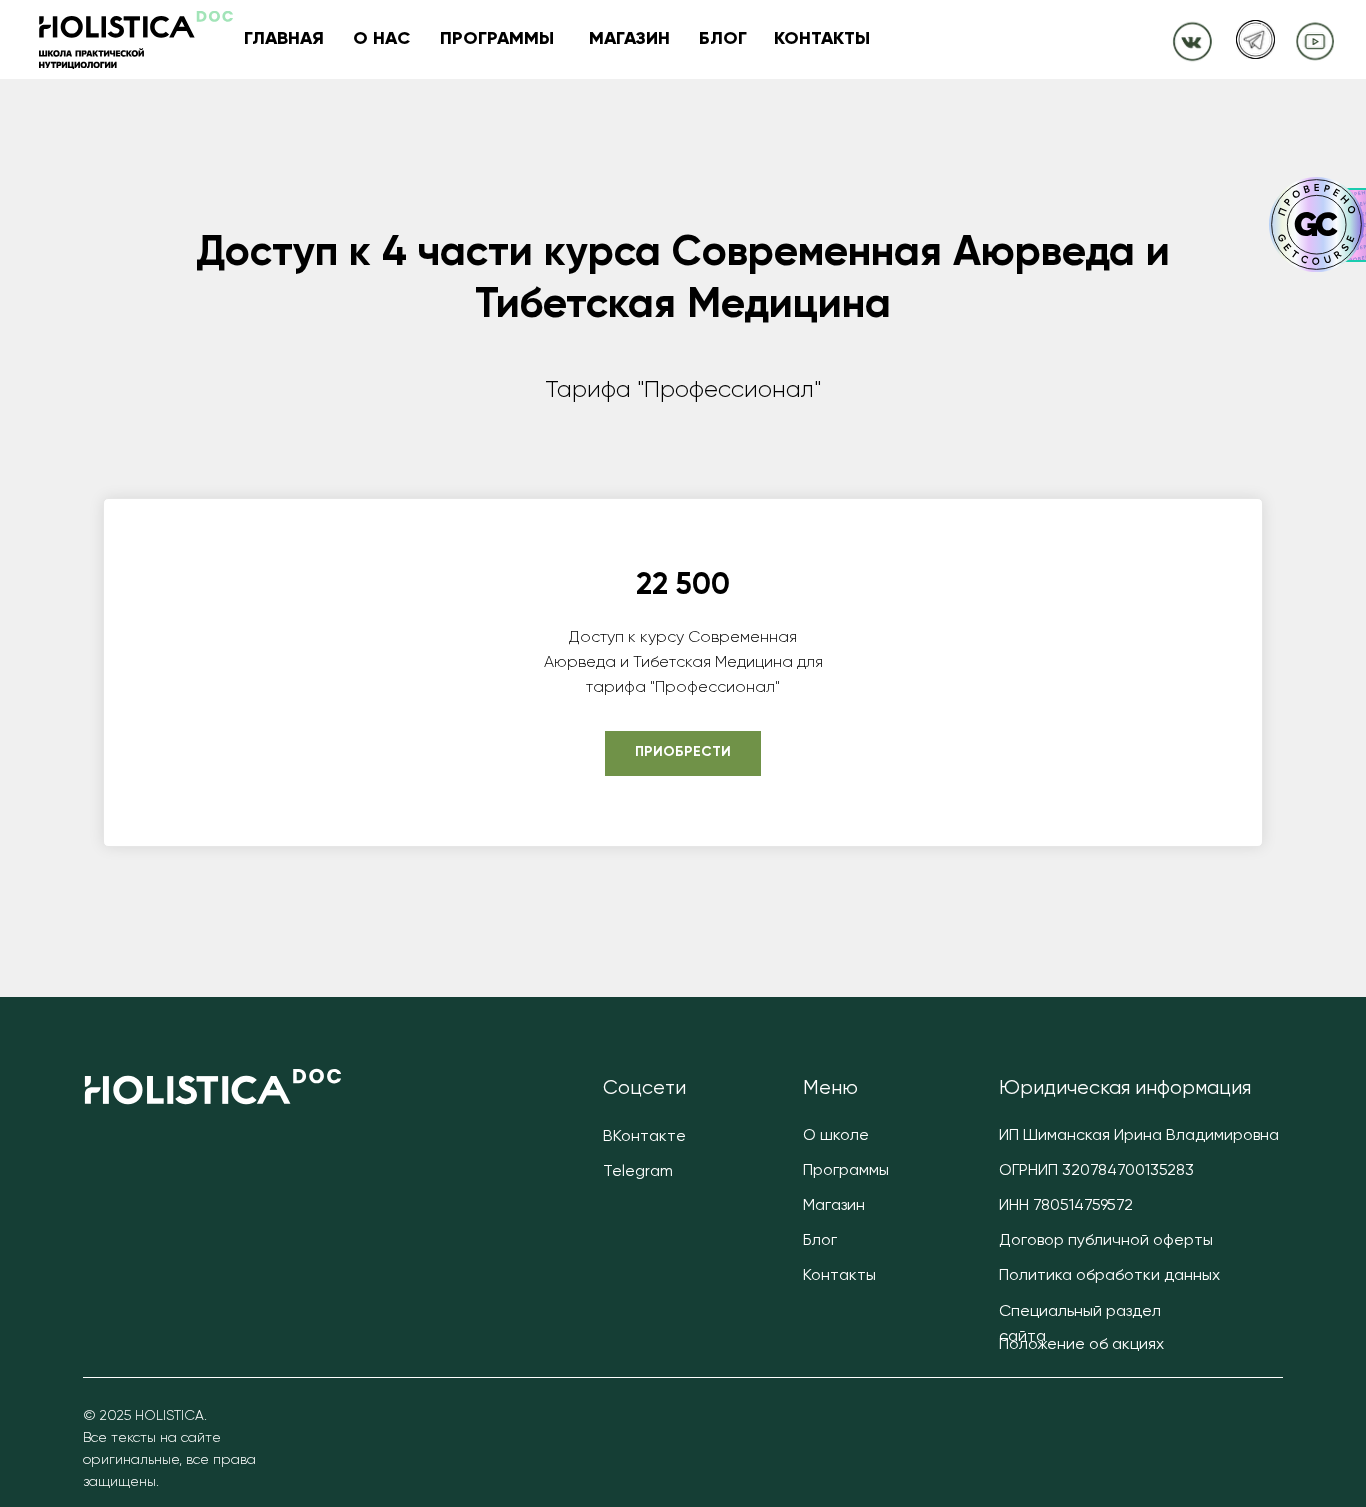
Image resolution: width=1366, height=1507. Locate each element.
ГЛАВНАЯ (284, 39)
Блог (820, 1241)
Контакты (839, 1276)
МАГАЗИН (629, 39)
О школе (836, 1136)
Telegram (638, 1172)
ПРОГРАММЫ (497, 39)
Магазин (834, 1206)
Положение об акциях (1081, 1345)
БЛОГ (723, 39)
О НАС (381, 39)
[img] (1192, 39)
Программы (846, 1171)
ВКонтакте (644, 1137)
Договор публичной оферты (1106, 1241)
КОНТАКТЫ (822, 39)
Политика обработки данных (1109, 1276)
